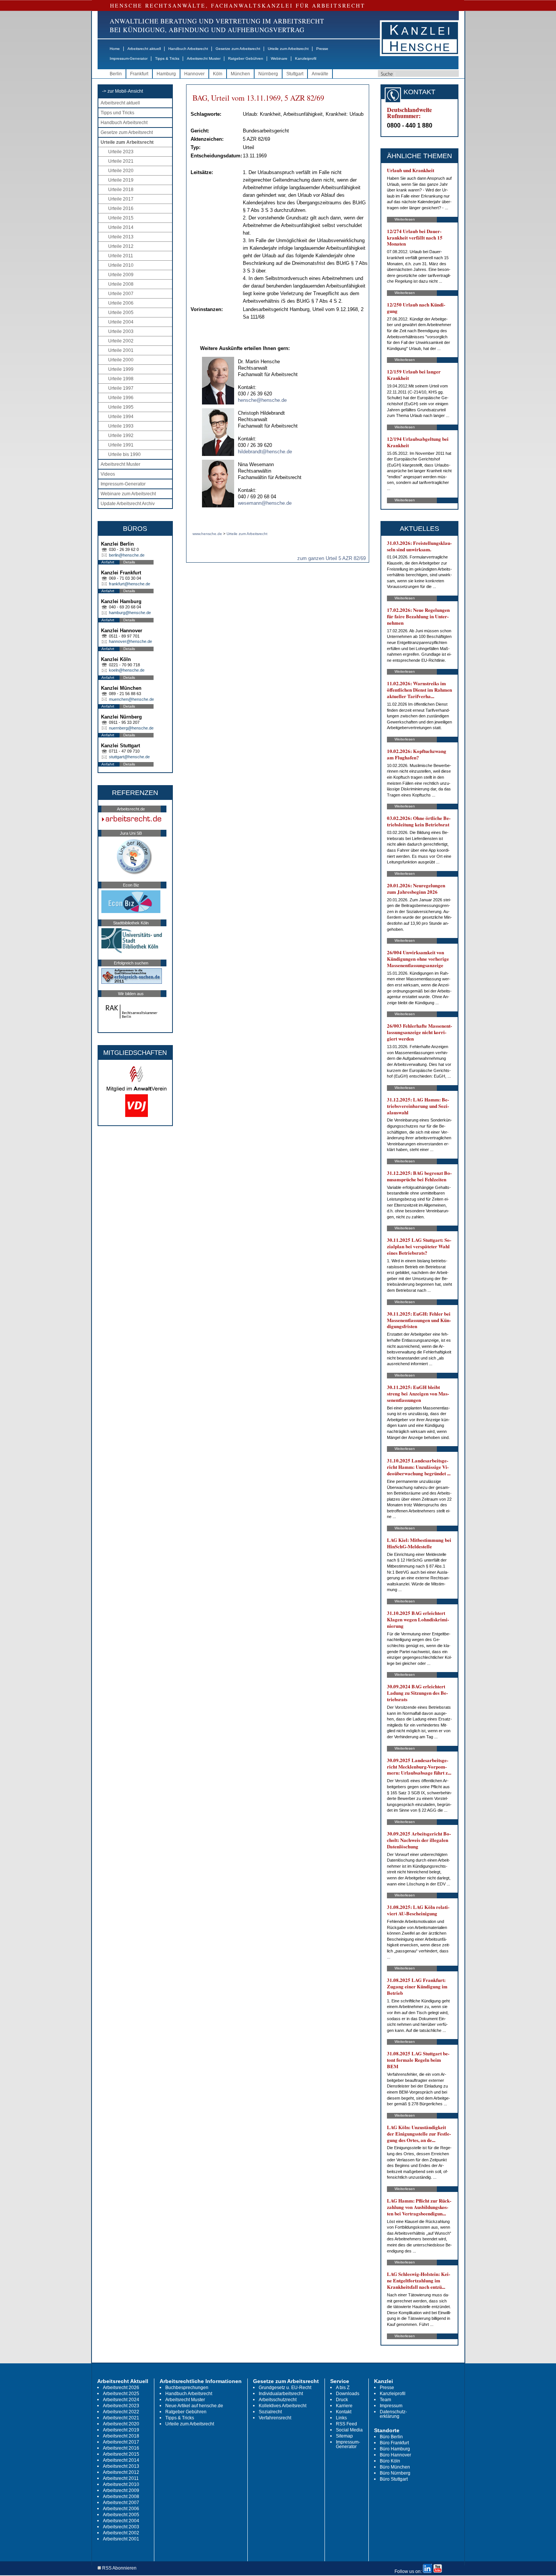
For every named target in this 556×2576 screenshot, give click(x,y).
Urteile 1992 (121, 436)
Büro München (395, 2467)
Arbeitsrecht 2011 (121, 2478)
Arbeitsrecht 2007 (121, 2503)
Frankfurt (139, 74)
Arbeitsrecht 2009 (121, 2490)
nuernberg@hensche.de (131, 728)
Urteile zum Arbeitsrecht (288, 49)
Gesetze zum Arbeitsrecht (238, 49)
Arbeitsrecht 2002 (121, 2533)
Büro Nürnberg (395, 2473)
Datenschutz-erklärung (393, 2414)
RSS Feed (346, 2424)
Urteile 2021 (121, 161)
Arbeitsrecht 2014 (121, 2460)
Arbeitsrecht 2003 (121, 2527)
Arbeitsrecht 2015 (121, 2454)
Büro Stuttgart (394, 2479)
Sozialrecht (270, 2412)
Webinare (279, 58)
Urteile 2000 (121, 360)
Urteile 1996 (121, 398)
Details (129, 562)
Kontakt (344, 2412)
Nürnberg (268, 74)
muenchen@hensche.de (131, 699)
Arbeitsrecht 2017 (121, 2442)
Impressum (391, 2406)
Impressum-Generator (129, 58)
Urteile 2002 (121, 341)
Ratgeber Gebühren (246, 58)
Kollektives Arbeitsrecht (283, 2406)
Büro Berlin (391, 2437)
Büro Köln (390, 2461)
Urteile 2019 (121, 180)
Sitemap (344, 2436)
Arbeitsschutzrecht (278, 2400)
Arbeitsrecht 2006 (121, 2509)
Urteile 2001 (121, 350)
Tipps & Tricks (167, 58)
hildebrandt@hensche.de (265, 452)
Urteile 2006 (121, 303)
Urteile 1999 (121, 369)
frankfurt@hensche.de (130, 584)
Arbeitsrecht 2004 (121, 2521)
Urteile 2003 (121, 331)
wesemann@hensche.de (265, 503)
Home (115, 49)
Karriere (344, 2406)
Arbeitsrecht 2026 (121, 2388)
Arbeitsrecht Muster (204, 58)
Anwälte (320, 74)
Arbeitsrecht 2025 (121, 2394)
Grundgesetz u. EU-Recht (285, 2388)
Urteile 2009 (121, 275)
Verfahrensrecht (275, 2418)
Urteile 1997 (121, 388)
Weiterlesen (405, 219)
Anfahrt (108, 562)
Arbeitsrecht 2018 (121, 2436)
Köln (218, 74)
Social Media (349, 2430)
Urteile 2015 (121, 218)
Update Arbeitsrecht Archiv (128, 504)
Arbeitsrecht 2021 (121, 2418)
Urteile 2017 (121, 199)
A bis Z (343, 2388)
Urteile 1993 (121, 426)
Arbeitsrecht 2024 (121, 2400)
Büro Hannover (395, 2455)
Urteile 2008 (121, 284)
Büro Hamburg (395, 2449)
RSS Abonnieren (119, 2568)
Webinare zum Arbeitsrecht (128, 494)
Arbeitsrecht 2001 (121, 2539)
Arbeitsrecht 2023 (121, 2406)
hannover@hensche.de (130, 641)
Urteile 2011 (121, 256)
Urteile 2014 (121, 227)
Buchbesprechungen (187, 2388)
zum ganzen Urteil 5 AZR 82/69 (332, 558)
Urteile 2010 (121, 265)
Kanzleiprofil (306, 58)
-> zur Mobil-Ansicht (123, 91)
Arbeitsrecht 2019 (121, 2430)
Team (385, 2400)
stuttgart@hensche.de (129, 757)
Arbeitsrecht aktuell (144, 49)
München (240, 74)
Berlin (116, 74)
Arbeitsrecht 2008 (121, 2497)
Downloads (348, 2394)
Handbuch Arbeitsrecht (188, 49)
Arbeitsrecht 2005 (121, 2515)
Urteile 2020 (121, 171)
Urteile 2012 (121, 246)
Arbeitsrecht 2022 (121, 2412)
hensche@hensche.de (262, 400)
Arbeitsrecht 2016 (121, 2448)
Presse (322, 49)
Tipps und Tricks (117, 113)
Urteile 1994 (121, 417)
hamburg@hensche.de (130, 613)
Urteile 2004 (121, 322)
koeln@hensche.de (127, 670)
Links (341, 2418)
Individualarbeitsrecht (281, 2394)
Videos (108, 474)
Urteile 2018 (121, 190)
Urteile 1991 (121, 445)
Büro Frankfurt (394, 2443)
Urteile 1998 (121, 379)
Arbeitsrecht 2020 (121, 2424)
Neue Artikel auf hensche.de (194, 2406)
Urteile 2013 (121, 237)
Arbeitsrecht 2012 (121, 2472)
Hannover (194, 74)
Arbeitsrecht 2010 (121, 2484)
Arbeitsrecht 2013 (121, 2466)
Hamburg (166, 74)
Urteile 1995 (121, 407)
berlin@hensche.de (127, 555)
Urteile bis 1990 (124, 454)
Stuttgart (295, 74)
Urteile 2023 (121, 152)
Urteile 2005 (121, 313)
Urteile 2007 (121, 294)
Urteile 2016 (121, 208)
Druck (342, 2400)
